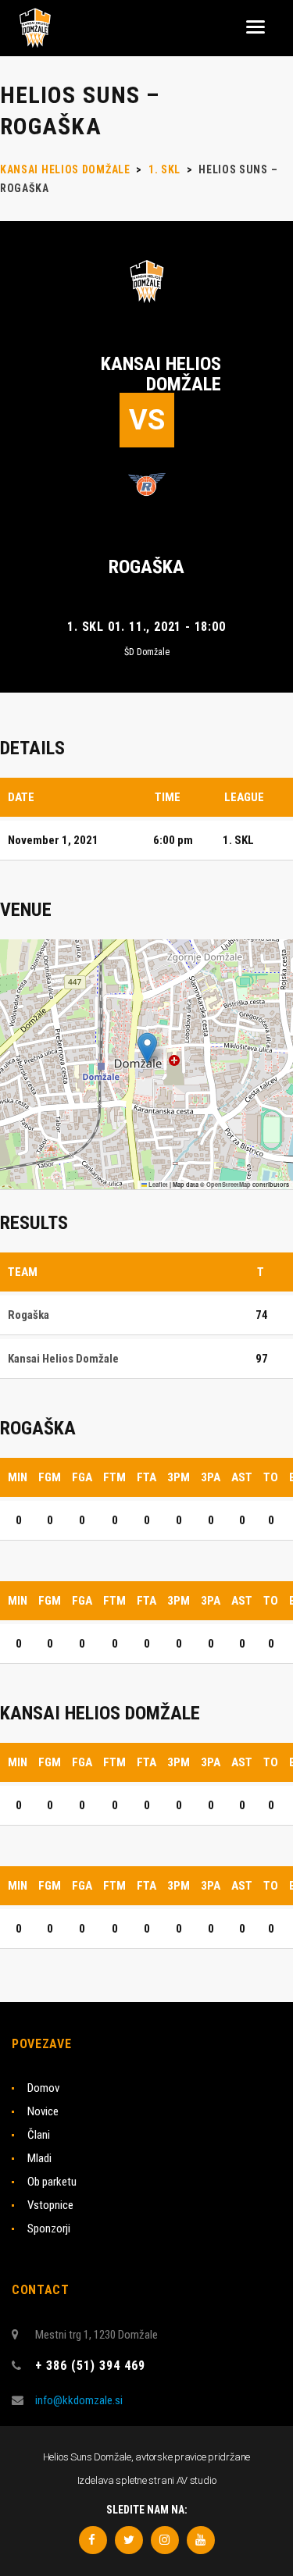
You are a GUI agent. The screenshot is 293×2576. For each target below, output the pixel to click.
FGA (82, 1477)
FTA (146, 1477)
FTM (114, 1477)
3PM (179, 1477)
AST (242, 1477)
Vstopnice (50, 2205)
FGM (50, 1477)
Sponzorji (49, 2229)
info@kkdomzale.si (79, 2400)
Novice (43, 2111)
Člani (39, 2135)
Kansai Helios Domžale (161, 374)
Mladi (39, 2158)
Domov (43, 2088)
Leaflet (157, 1185)
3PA (211, 1477)
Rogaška (146, 567)
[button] (147, 1048)
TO (271, 1477)
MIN (18, 1477)
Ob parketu (52, 2182)
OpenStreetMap (229, 1185)
